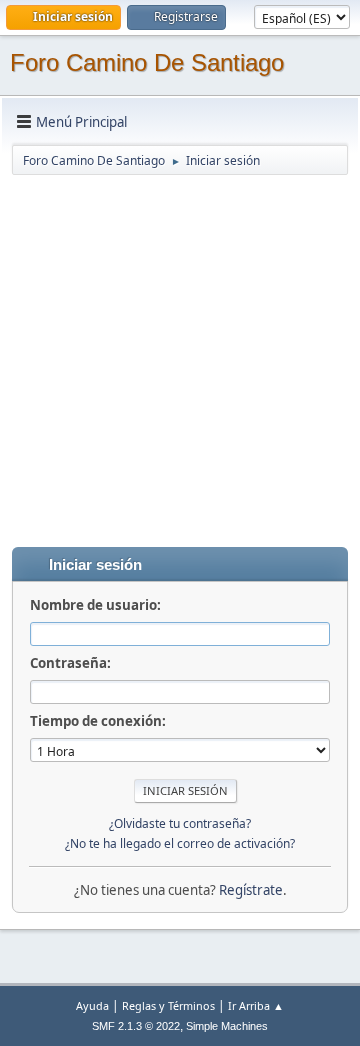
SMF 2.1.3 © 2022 (136, 1026)
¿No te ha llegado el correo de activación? (180, 843)
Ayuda (92, 1005)
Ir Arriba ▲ (256, 1005)
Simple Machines (227, 1026)
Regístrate (251, 890)
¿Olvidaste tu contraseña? (180, 823)
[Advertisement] (180, 357)
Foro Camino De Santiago (147, 62)
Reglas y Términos (168, 1005)
